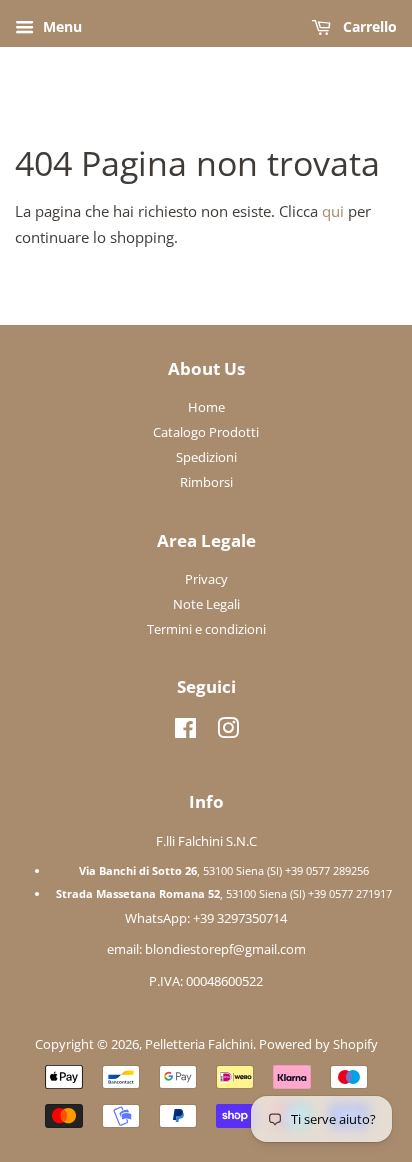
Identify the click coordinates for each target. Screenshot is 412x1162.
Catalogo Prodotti (206, 432)
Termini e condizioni (206, 629)
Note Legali (206, 604)
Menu (60, 26)
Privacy (206, 579)
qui (333, 211)
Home (206, 407)
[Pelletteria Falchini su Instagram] (228, 732)
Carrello (368, 26)
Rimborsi (206, 482)
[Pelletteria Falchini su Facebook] (185, 732)
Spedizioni (206, 457)
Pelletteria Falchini (199, 1044)
